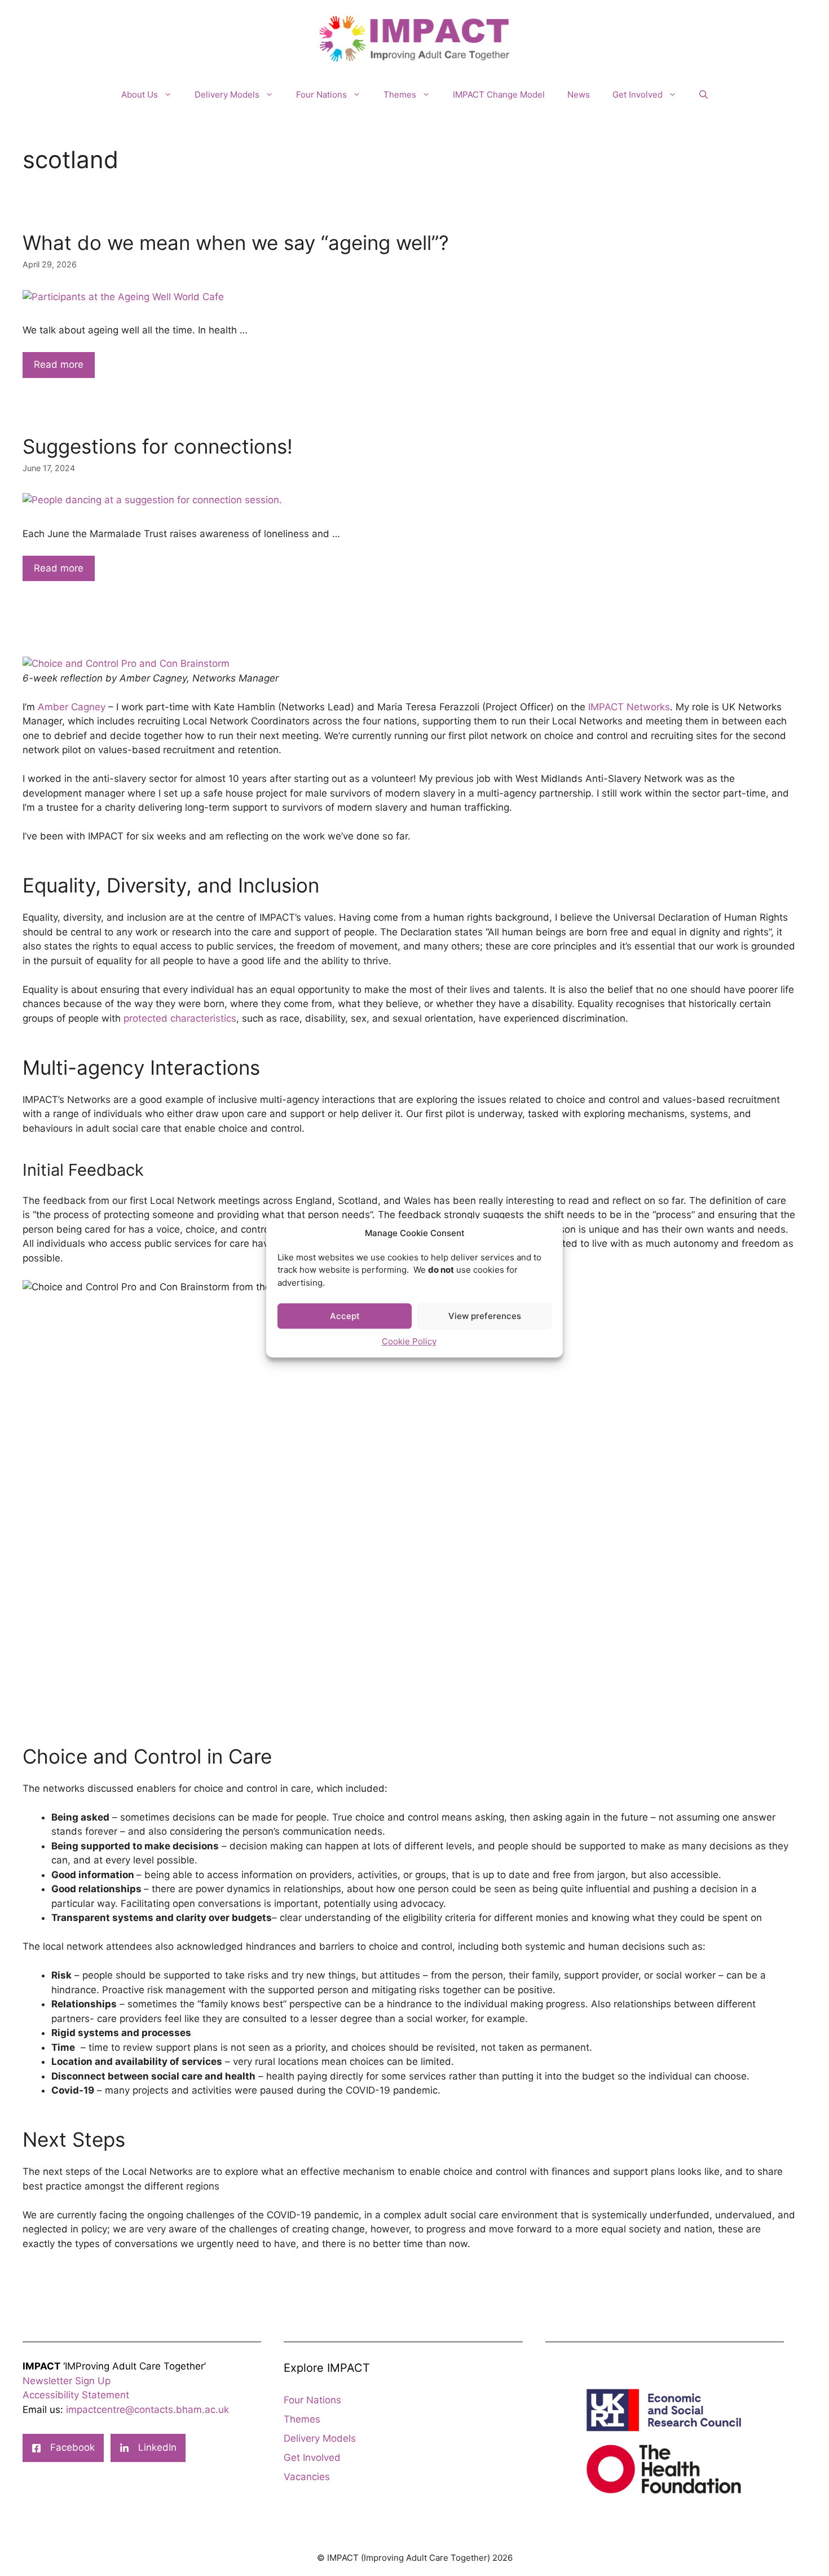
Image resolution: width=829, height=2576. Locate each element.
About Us (140, 94)
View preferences (485, 1316)
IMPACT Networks (629, 707)
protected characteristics (180, 1018)
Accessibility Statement (76, 2395)
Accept (345, 1316)
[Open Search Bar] (704, 95)
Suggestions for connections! (158, 446)
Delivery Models (227, 94)
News (579, 94)
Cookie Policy (409, 1341)
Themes (400, 94)
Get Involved (638, 94)
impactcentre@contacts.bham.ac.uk (147, 2410)
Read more (59, 364)
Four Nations (321, 94)
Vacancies (307, 2477)
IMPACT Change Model (499, 94)
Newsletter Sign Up (67, 2381)
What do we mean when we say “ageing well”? (236, 243)
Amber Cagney (72, 707)
